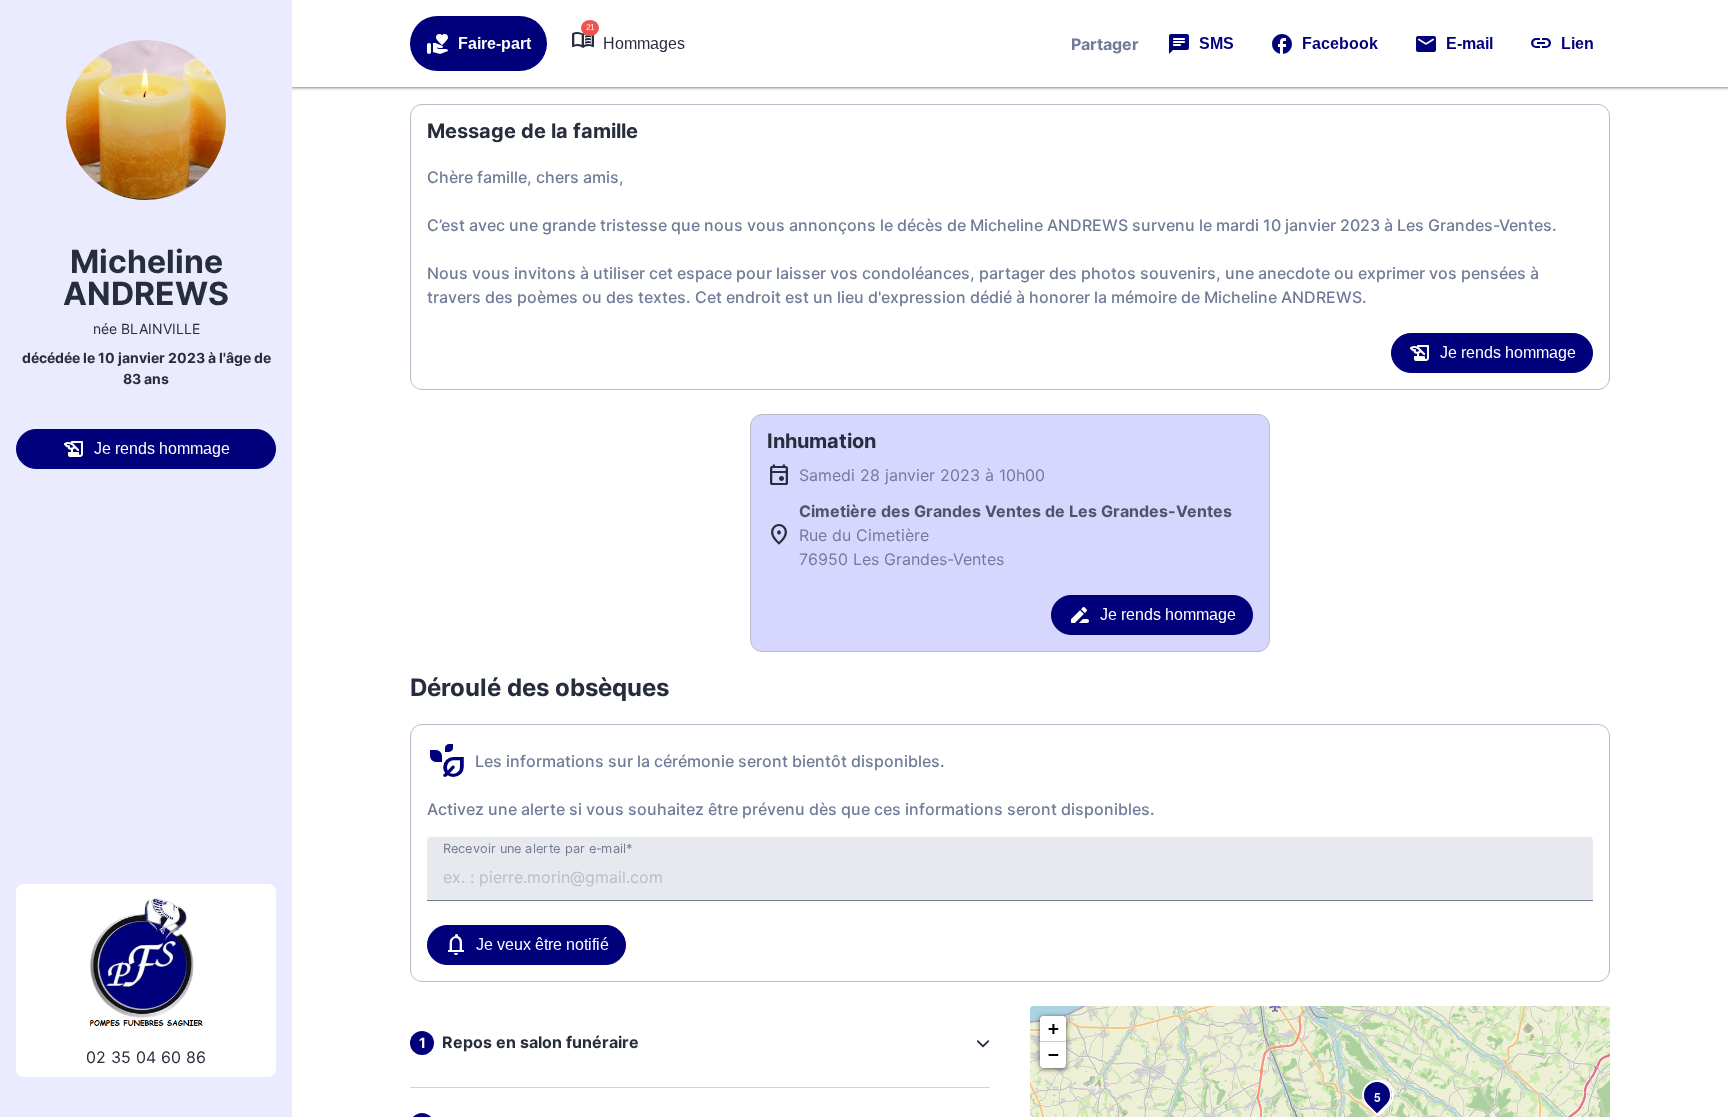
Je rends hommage (162, 448)
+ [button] (1053, 1028)
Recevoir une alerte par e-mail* (538, 849)
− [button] (1053, 1054)
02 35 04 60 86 (146, 1057)
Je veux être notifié (542, 944)
